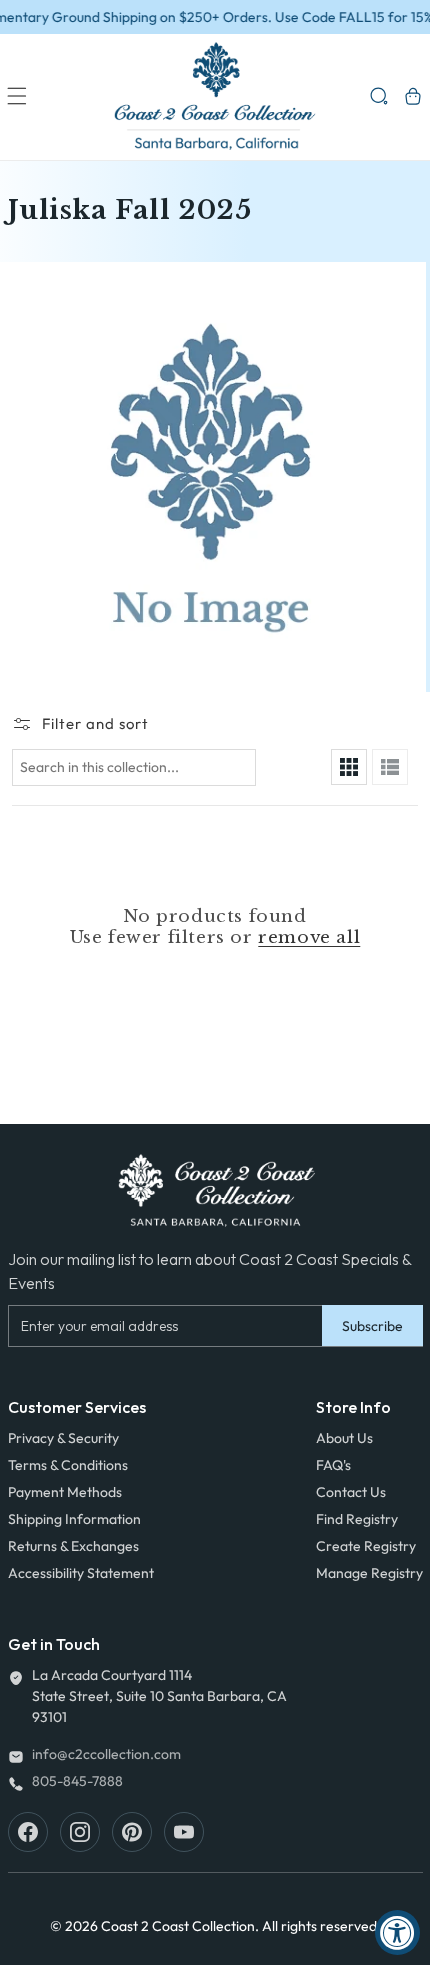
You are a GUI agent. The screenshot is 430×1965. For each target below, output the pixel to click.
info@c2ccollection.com (106, 1754)
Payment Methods (65, 1492)
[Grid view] (349, 767)
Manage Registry (369, 1573)
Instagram (80, 1832)
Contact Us (351, 1492)
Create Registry (366, 1546)
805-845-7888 (77, 1781)
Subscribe (372, 1326)
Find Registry (357, 1519)
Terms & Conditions (68, 1465)
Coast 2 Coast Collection (178, 1926)
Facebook (28, 1832)
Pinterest (132, 1832)
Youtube (184, 1832)
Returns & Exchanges (73, 1546)
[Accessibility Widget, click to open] (397, 1932)
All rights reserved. (321, 1926)
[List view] (390, 767)
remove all (309, 937)
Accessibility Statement (81, 1573)
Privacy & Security (63, 1438)
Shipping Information (74, 1519)
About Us (344, 1438)
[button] (17, 96)
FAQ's (333, 1465)
